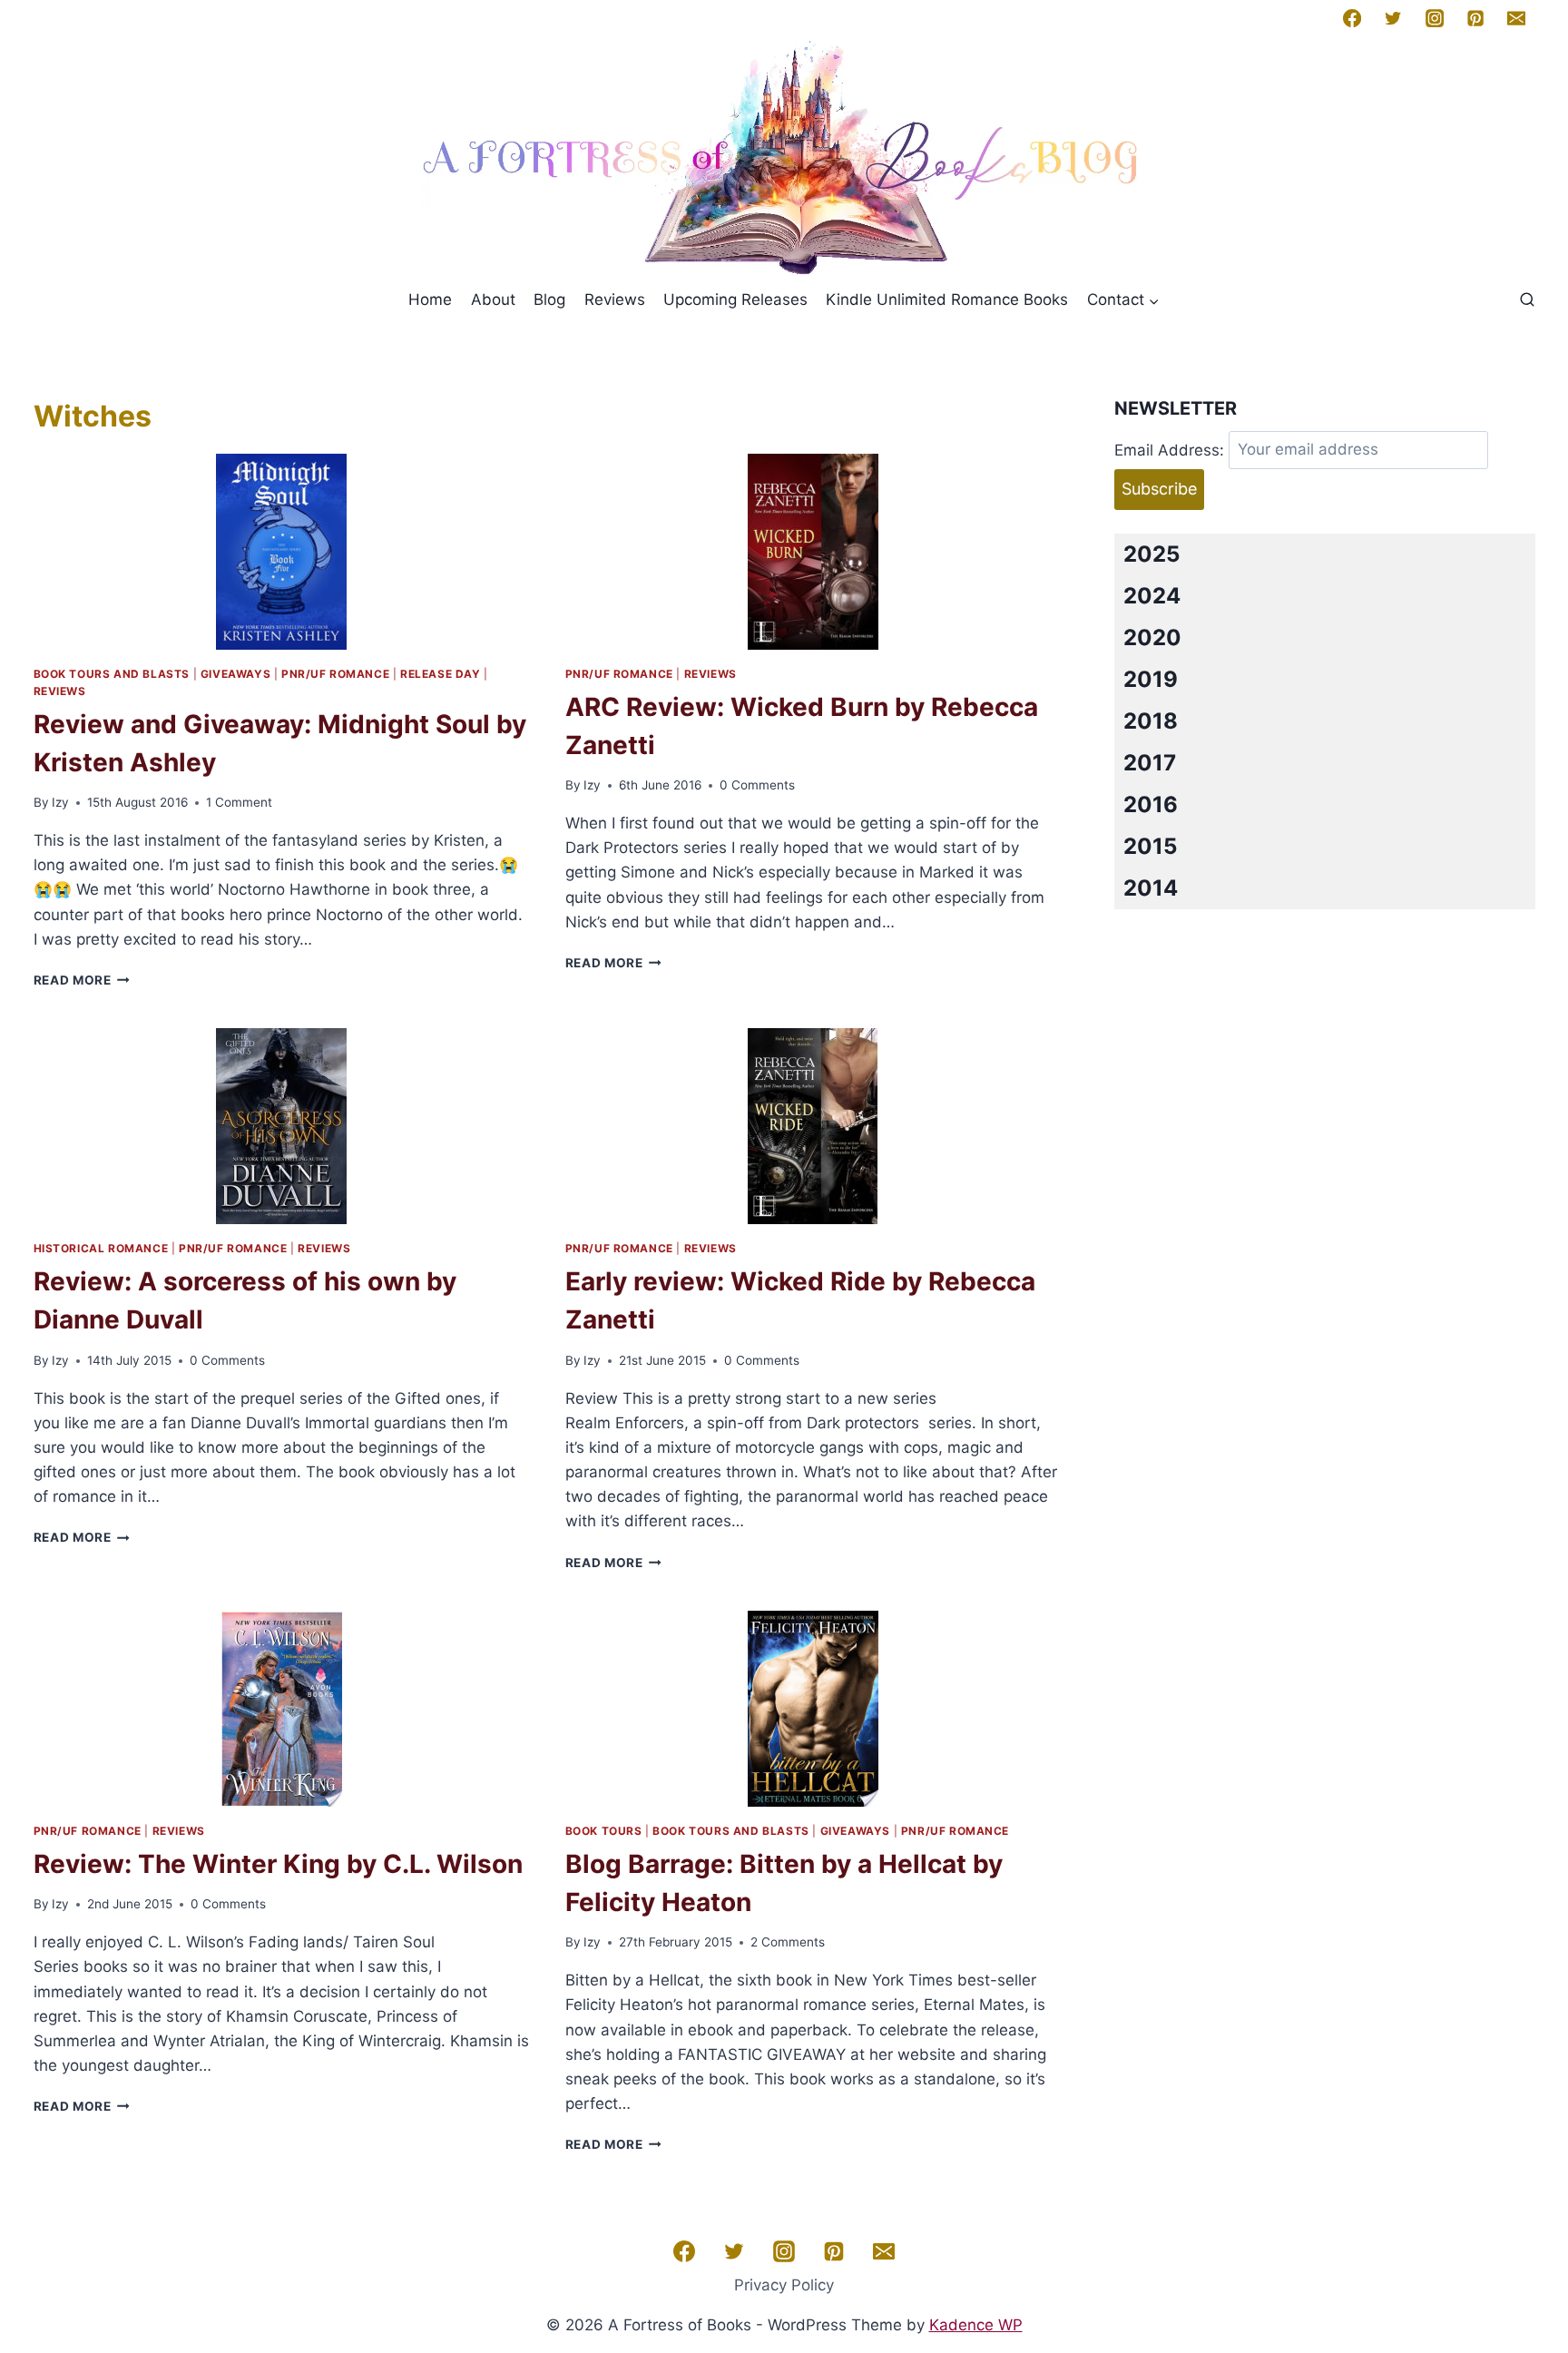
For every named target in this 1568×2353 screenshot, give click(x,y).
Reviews (615, 299)
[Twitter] (1393, 18)
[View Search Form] (1527, 300)
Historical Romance (101, 1248)
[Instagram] (1434, 18)
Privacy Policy (784, 2285)
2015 (1150, 846)
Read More (82, 980)
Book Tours (604, 1831)
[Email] (1516, 18)
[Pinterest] (1475, 18)
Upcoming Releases (735, 299)
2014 (1151, 888)
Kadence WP (976, 2325)
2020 (1152, 637)
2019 (1151, 679)
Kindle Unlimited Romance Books (947, 299)
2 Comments (788, 1942)
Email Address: (1169, 449)
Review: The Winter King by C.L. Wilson (278, 1864)
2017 (1150, 763)
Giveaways (235, 674)
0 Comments (757, 785)
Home (430, 299)
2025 (1151, 554)
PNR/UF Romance (335, 674)
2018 (1151, 721)
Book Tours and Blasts (112, 674)
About (493, 299)
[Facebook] (1352, 18)
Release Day (441, 674)
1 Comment (239, 802)
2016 (1151, 804)
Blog (549, 299)
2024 (1152, 596)
